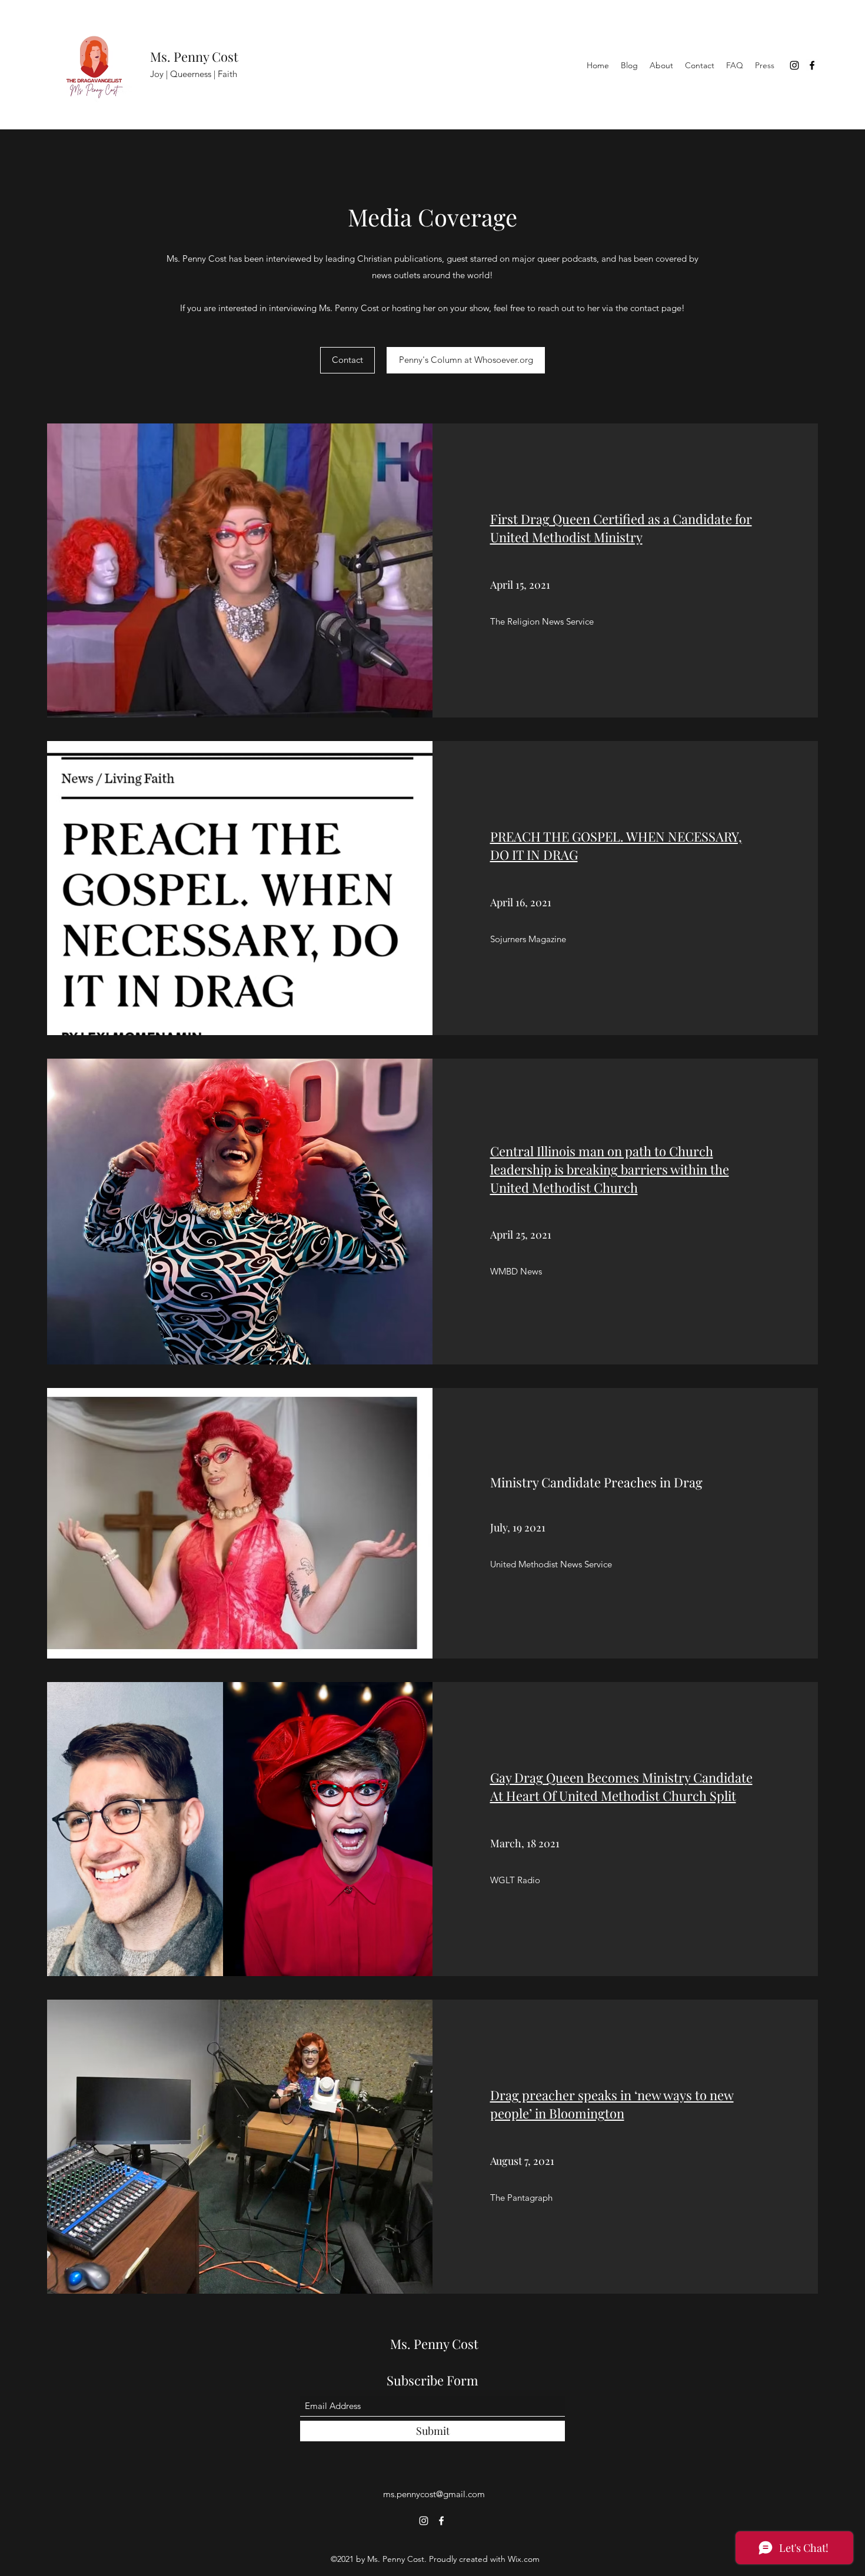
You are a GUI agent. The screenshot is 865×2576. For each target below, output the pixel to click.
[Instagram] (794, 65)
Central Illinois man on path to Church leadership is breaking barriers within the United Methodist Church (610, 1169)
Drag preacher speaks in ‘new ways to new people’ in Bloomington (612, 2104)
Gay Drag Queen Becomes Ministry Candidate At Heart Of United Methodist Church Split (621, 1786)
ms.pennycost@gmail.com (434, 2494)
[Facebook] (812, 65)
